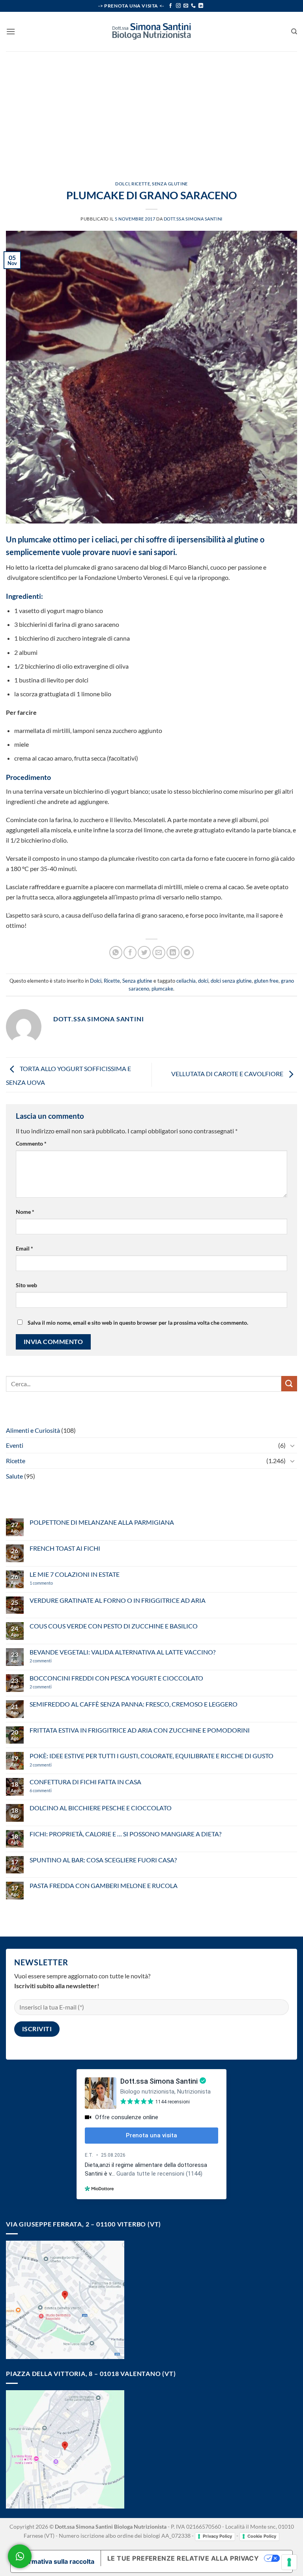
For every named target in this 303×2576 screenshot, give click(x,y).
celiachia (186, 981)
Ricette (141, 184)
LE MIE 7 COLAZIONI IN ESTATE (75, 1574)
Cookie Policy (262, 2536)
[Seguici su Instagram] (178, 6)
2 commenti (54, 1661)
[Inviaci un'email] (186, 6)
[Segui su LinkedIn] (201, 6)
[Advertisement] (151, 110)
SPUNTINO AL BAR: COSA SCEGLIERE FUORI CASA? (103, 1860)
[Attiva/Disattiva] (292, 1445)
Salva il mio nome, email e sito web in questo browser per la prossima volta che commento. (138, 1323)
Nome (25, 1212)
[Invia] (289, 1384)
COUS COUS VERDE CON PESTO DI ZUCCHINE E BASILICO (114, 1626)
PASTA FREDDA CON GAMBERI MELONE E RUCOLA (104, 1885)
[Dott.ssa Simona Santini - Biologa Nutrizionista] (151, 32)
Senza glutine (170, 184)
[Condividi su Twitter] (144, 952)
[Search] (294, 32)
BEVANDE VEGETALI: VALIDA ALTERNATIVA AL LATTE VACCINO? (123, 1652)
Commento (31, 1143)
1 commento (53, 1583)
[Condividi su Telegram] (187, 952)
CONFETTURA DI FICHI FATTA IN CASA (85, 1782)
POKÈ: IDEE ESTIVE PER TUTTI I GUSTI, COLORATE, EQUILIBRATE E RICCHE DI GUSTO (151, 1756)
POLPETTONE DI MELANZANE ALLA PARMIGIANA (102, 1522)
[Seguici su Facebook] (170, 6)
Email (24, 1248)
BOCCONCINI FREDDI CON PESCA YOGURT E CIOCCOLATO (116, 1678)
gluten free (266, 981)
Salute (14, 1476)
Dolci (122, 184)
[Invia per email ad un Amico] (159, 952)
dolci (203, 981)
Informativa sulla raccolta (56, 2561)
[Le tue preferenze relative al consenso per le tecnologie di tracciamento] (289, 2562)
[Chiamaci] (193, 6)
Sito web (26, 1285)
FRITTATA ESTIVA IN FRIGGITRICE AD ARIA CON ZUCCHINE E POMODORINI (140, 1730)
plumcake (162, 989)
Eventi (15, 1445)
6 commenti (54, 1790)
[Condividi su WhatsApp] (116, 952)
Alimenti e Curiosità (33, 1430)
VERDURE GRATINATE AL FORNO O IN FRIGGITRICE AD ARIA (118, 1600)
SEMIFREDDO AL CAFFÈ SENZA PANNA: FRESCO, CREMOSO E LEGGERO (134, 1704)
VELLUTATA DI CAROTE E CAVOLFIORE (228, 1074)
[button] (11, 31)
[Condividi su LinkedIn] (173, 952)
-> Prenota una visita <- (131, 6)
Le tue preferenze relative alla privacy (183, 2558)
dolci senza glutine (231, 981)
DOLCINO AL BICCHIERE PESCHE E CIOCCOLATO (101, 1808)
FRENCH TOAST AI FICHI (65, 1548)
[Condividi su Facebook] (130, 952)
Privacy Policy (217, 2536)
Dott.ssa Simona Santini (193, 219)
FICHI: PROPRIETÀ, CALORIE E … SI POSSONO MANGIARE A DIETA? (125, 1834)
